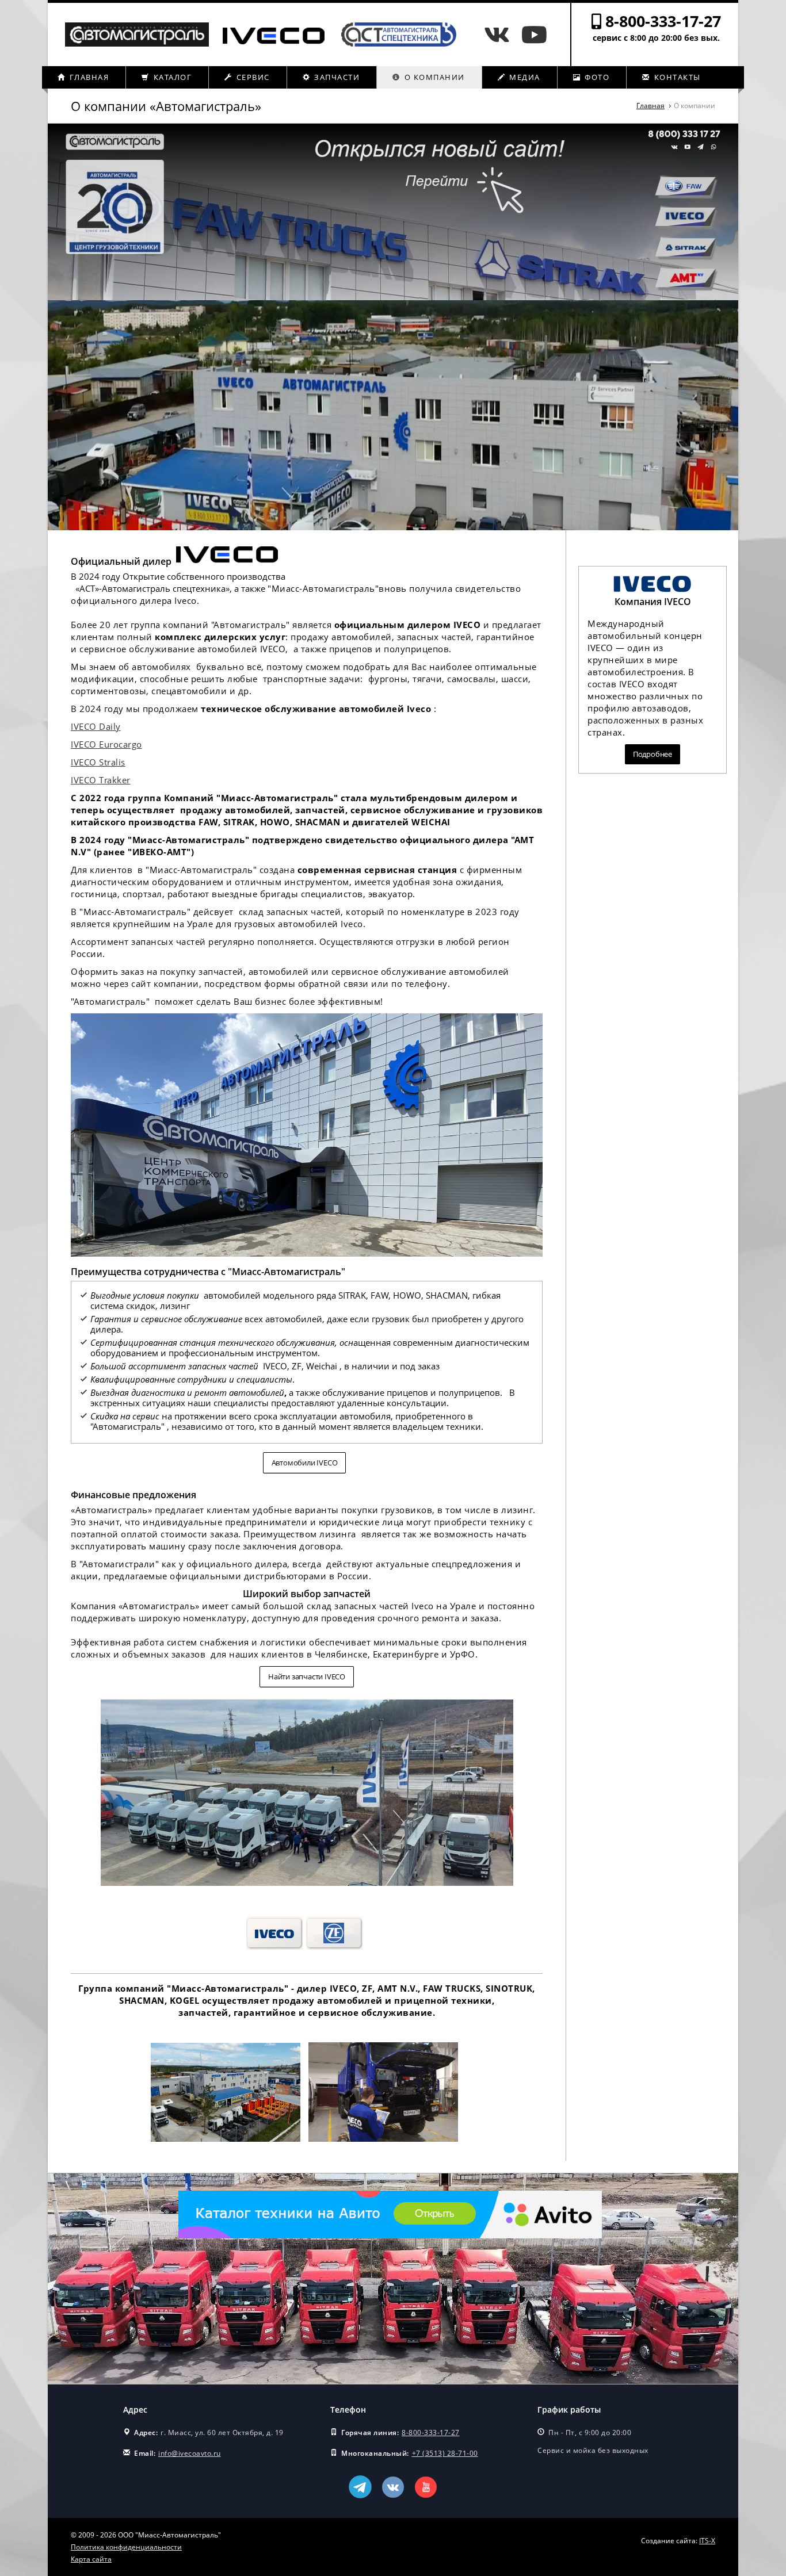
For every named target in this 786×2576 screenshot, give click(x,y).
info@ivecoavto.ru (190, 2453)
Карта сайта (91, 2559)
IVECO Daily (96, 726)
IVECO (84, 780)
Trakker (114, 780)
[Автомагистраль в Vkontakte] (500, 34)
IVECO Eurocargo (106, 744)
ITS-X (707, 2541)
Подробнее (653, 754)
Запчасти (336, 77)
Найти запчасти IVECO (307, 1676)
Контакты (676, 77)
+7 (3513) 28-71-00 (445, 2453)
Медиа (524, 77)
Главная (88, 77)
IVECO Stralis (98, 762)
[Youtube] (534, 34)
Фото (596, 77)
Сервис (252, 77)
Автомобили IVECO (305, 1463)
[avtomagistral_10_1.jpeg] (384, 2143)
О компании (433, 77)
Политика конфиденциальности (126, 2547)
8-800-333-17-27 (663, 21)
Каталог (171, 77)
